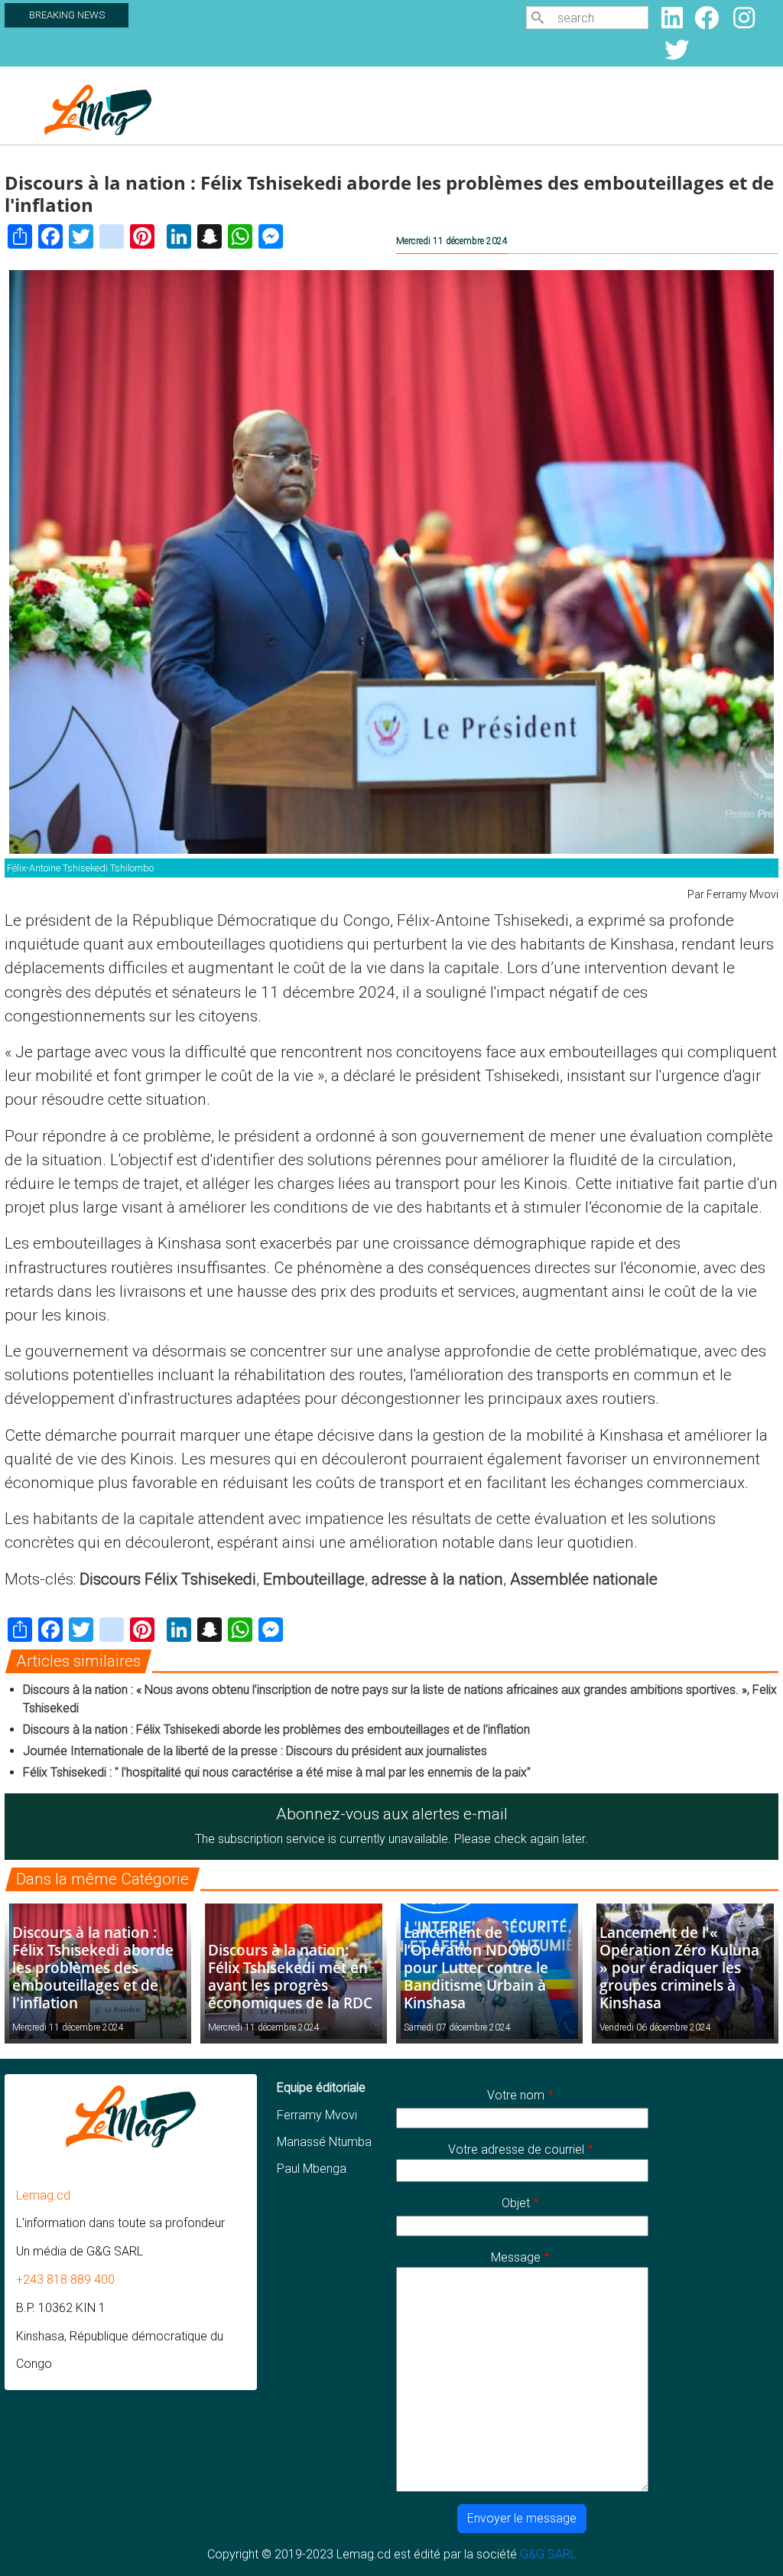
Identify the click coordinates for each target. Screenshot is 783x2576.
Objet (516, 2203)
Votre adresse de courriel (516, 2149)
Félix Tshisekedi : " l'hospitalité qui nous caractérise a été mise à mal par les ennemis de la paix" (278, 1772)
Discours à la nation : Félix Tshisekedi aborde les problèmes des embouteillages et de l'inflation (276, 1729)
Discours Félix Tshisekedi (168, 1579)
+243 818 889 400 (65, 2280)
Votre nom (516, 2095)
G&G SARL (548, 2554)
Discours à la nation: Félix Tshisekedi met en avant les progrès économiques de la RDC (290, 1976)
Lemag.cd (43, 2195)
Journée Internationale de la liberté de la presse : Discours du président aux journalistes (255, 1751)
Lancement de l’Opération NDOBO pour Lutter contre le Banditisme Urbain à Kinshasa (476, 1967)
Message (516, 2257)
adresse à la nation (437, 1579)
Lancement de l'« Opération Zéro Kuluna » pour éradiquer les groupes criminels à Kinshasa (679, 1967)
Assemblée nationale (584, 1579)
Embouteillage (314, 1579)
